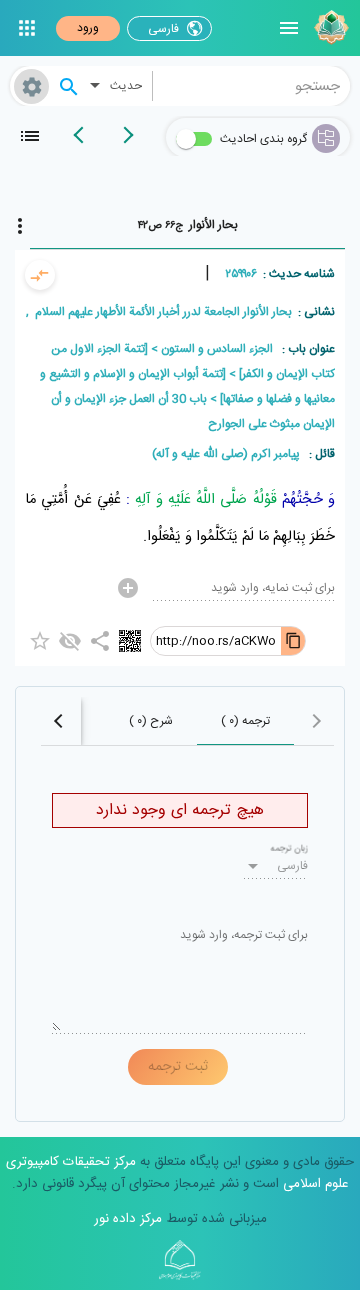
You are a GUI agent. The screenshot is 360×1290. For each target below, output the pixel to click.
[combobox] (252, 86)
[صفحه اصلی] (329, 28)
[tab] (187, 225)
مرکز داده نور (128, 1219)
